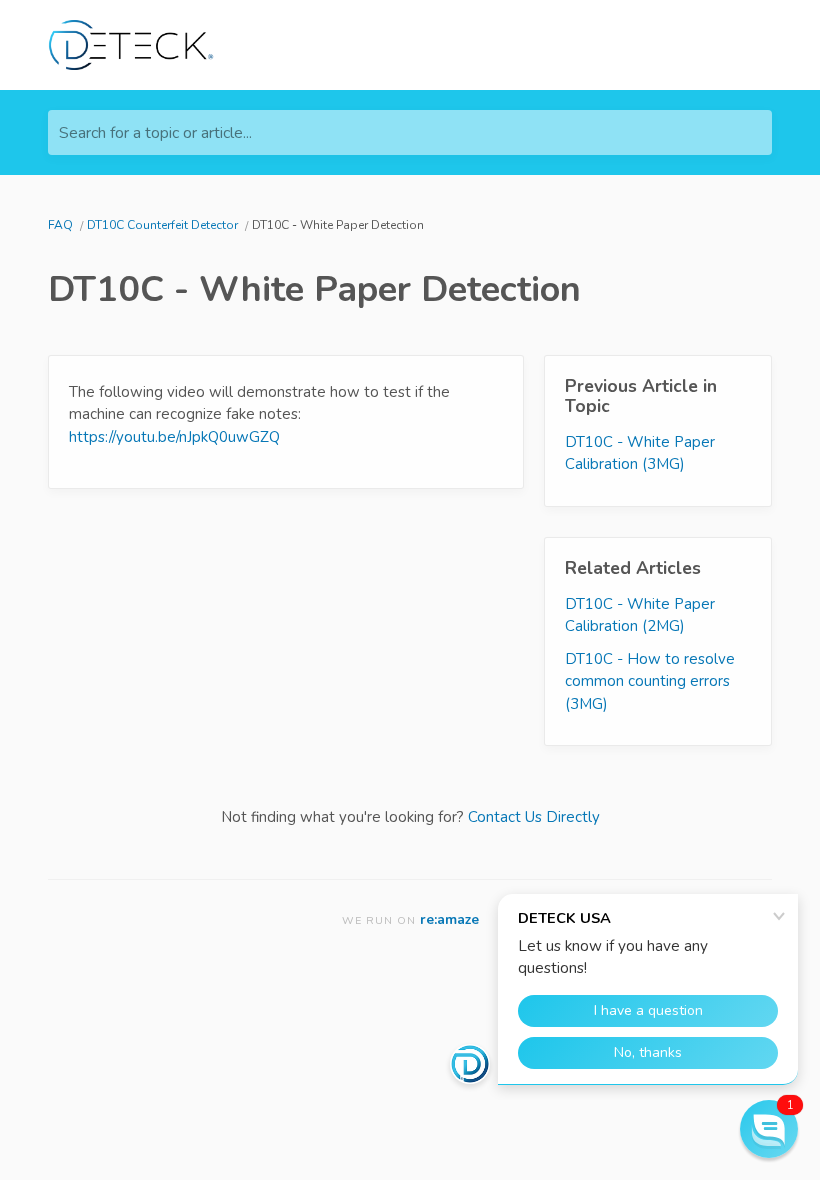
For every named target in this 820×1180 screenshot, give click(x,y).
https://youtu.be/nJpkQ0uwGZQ (174, 437)
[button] (769, 1129)
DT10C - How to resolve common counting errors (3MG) (650, 681)
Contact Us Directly (534, 817)
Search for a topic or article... (155, 133)
